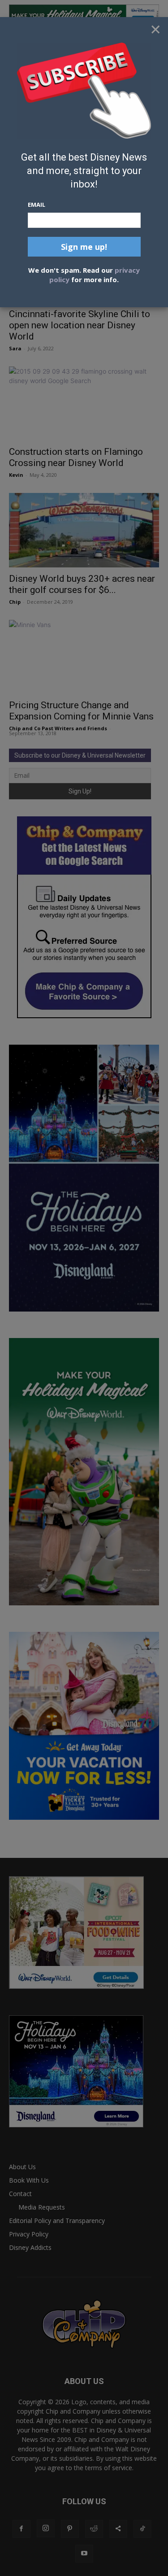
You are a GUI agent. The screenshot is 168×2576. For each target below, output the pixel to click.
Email (37, 205)
